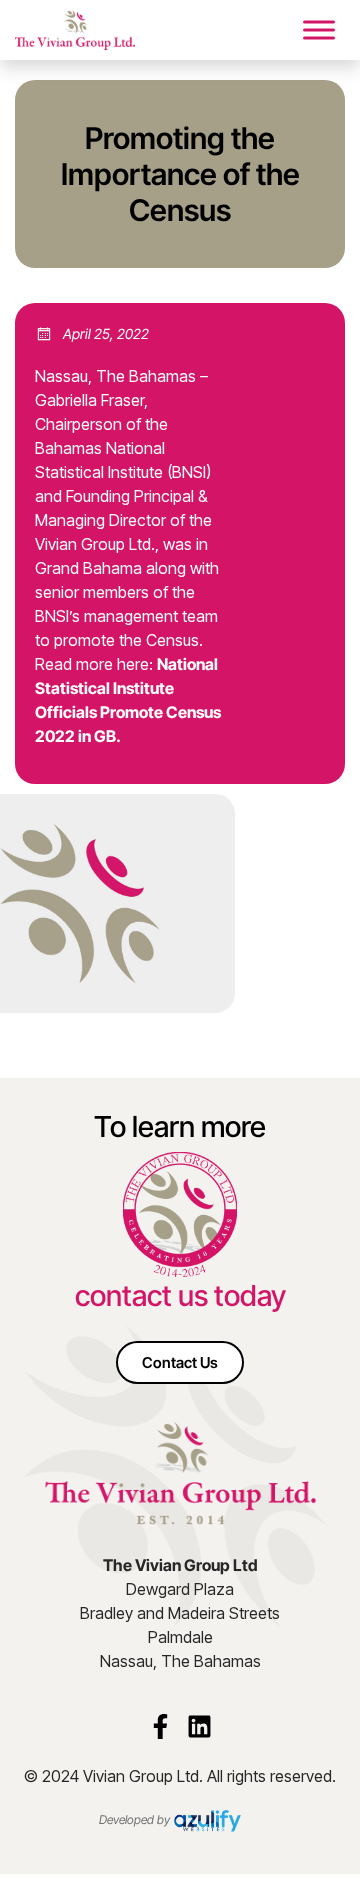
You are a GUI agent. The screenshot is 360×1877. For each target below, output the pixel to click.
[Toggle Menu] (319, 29)
